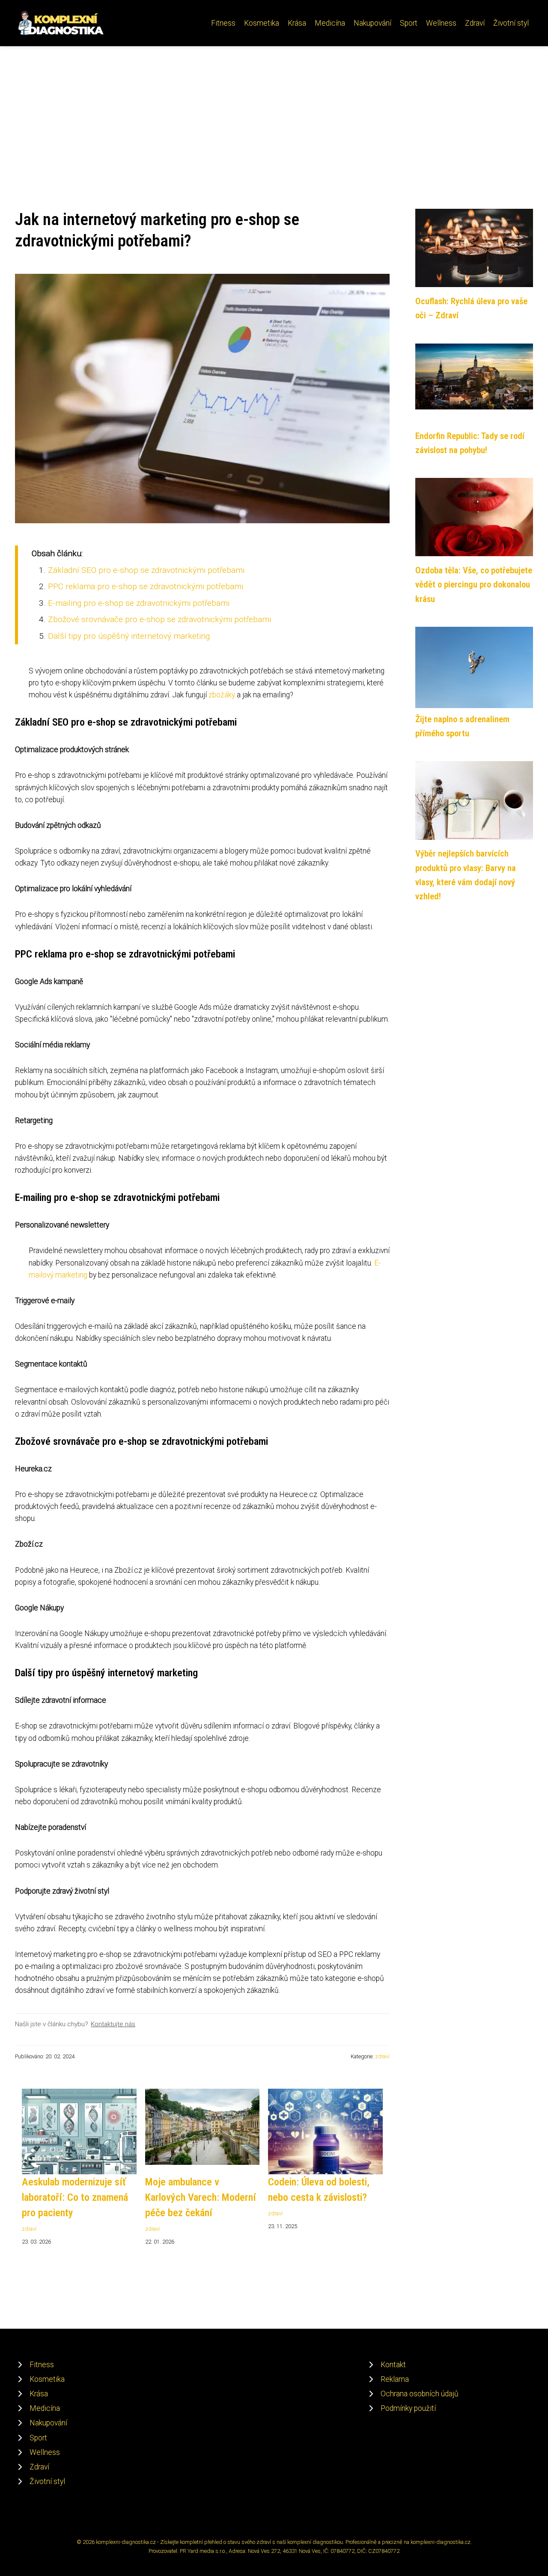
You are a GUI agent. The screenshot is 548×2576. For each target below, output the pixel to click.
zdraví (382, 2056)
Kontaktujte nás (113, 2024)
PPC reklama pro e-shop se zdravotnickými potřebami (146, 586)
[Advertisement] (274, 110)
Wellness (441, 23)
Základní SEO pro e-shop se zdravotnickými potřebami (146, 570)
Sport (409, 23)
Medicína (330, 23)
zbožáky (222, 695)
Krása (297, 23)
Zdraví (475, 23)
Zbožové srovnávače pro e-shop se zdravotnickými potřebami (159, 619)
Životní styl (511, 23)
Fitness (223, 23)
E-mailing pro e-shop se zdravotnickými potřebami (139, 603)
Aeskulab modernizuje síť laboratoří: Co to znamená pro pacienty (75, 2197)
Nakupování (372, 23)
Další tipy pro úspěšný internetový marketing (129, 636)
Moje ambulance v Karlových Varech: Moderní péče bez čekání (201, 2197)
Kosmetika (262, 23)
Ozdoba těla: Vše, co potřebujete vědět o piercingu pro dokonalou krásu (474, 585)
